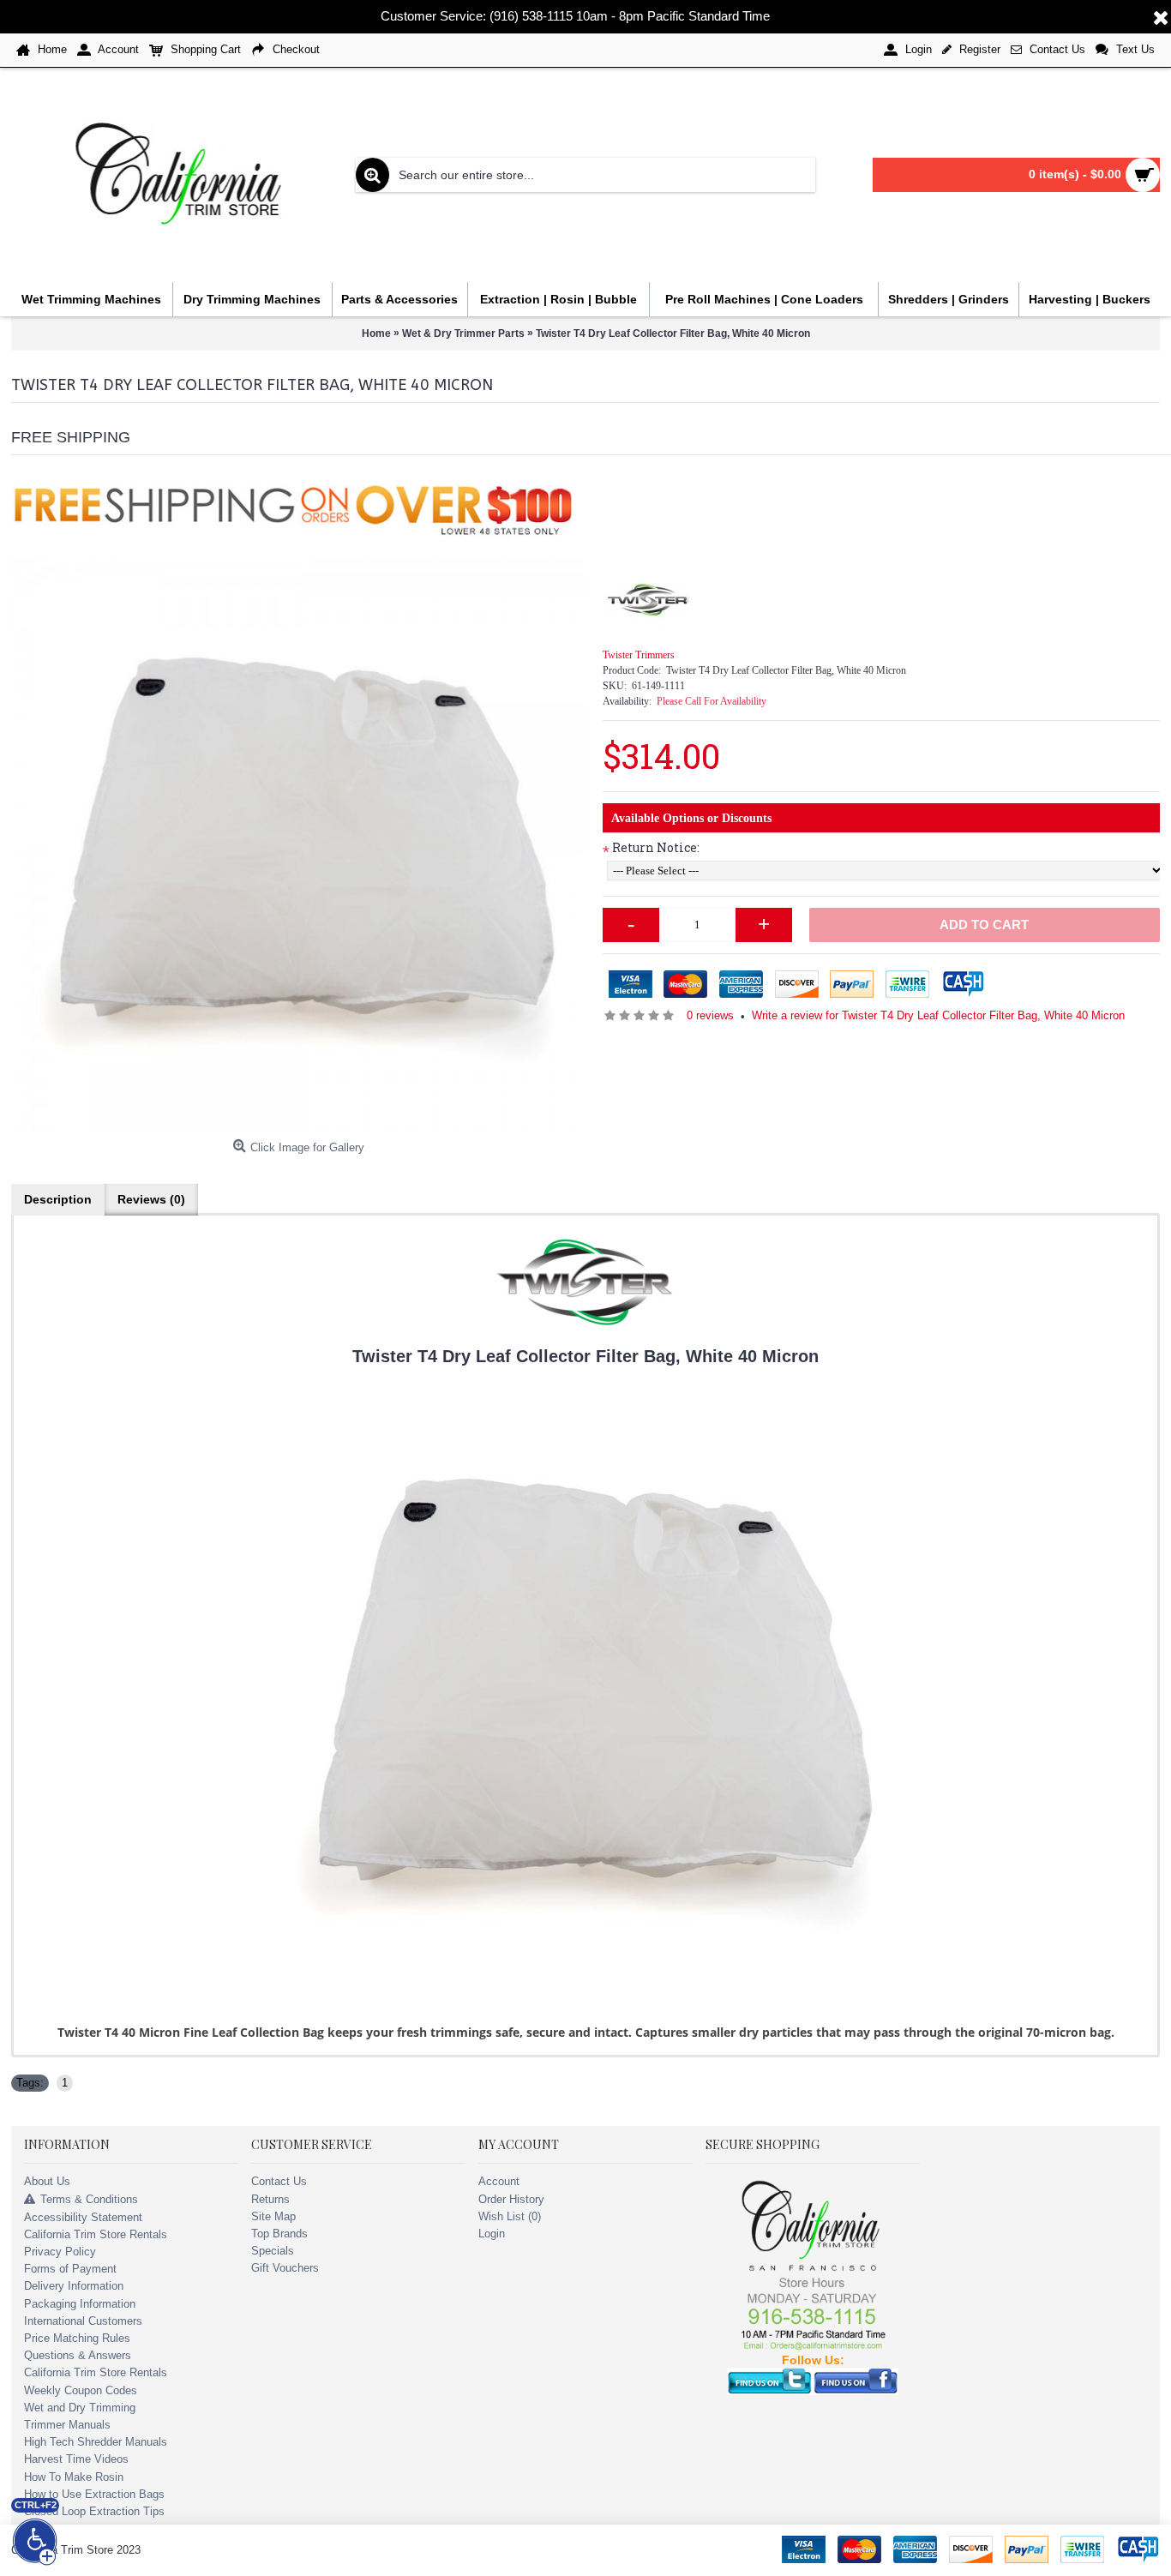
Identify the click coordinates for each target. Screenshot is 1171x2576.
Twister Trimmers (639, 655)
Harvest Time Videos (76, 2459)
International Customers (83, 2321)
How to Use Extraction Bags (94, 2494)
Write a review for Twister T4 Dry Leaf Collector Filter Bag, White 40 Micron (938, 1015)
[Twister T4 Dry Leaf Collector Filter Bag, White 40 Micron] (298, 844)
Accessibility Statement (83, 2217)
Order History (511, 2199)
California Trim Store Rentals (96, 2234)
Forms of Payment (70, 2269)
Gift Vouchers (285, 2268)
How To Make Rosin (74, 2477)
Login (492, 2234)
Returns (270, 2199)
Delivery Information (74, 2286)
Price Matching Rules (77, 2338)
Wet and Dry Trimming (80, 2408)
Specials (273, 2251)
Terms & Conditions (89, 2199)
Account (499, 2181)
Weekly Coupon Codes (81, 2390)
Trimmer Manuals (67, 2425)
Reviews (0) (151, 1199)
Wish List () (510, 2216)
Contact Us (279, 2181)
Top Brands (279, 2234)
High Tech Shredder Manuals (96, 2442)
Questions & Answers (78, 2355)
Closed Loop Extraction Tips (94, 2511)
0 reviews (710, 1015)
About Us (47, 2181)
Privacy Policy (60, 2252)
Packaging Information (80, 2304)
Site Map (273, 2216)
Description (58, 1199)
